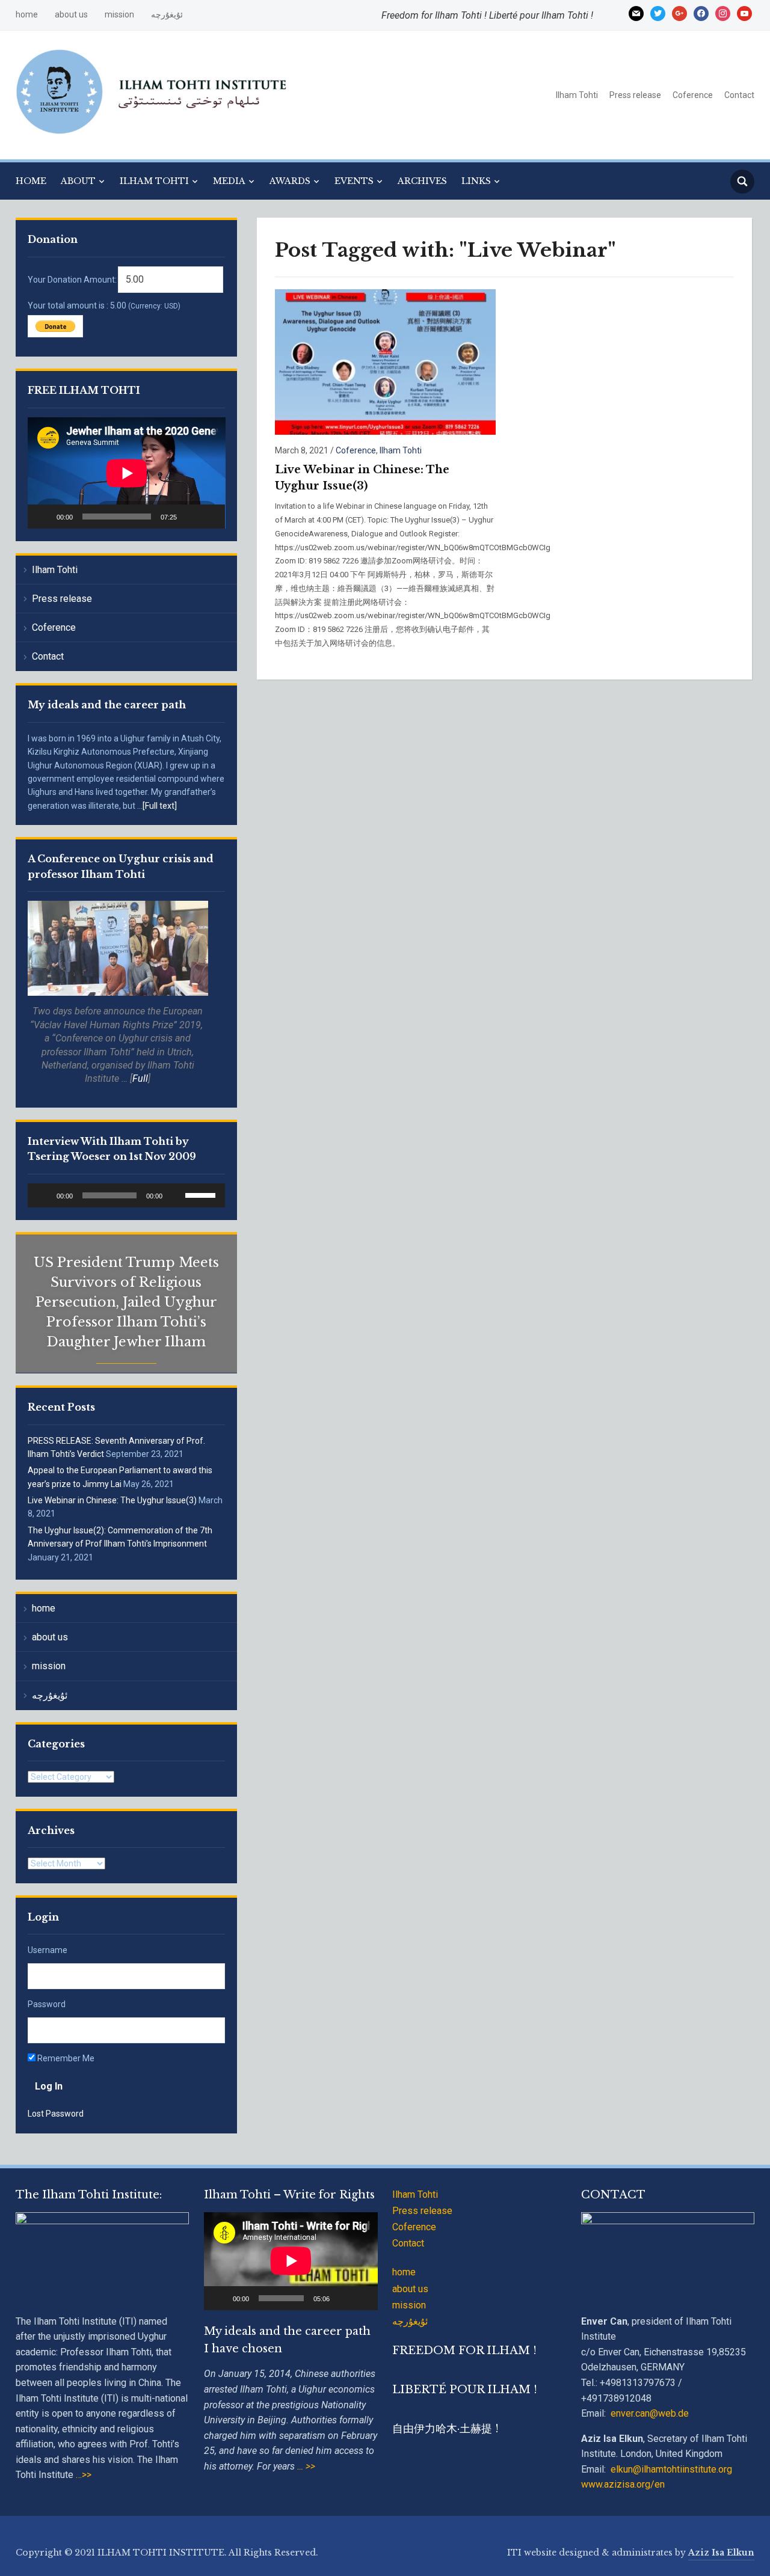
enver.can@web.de (650, 2413)
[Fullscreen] (209, 517)
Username (48, 1950)
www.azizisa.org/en (623, 2484)
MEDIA (229, 181)
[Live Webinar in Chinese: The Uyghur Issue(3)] (385, 362)
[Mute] (190, 517)
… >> (306, 2466)
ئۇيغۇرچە (167, 14)
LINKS (476, 181)
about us (71, 14)
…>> (82, 2475)
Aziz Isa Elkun (721, 2553)
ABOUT (78, 181)
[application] (127, 473)
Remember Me (65, 2058)
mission (119, 14)
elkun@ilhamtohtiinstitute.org (671, 2469)
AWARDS (290, 181)
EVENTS (354, 181)
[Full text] (160, 806)
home (27, 14)
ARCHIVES (422, 181)
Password (47, 2004)
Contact (739, 95)
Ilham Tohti (577, 95)
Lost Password (56, 2114)
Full (140, 1078)
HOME (31, 181)
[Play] (43, 517)
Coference (693, 95)
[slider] (202, 1194)
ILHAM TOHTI (154, 181)
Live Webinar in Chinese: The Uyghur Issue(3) (112, 1500)
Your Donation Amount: (72, 280)
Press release (635, 95)
